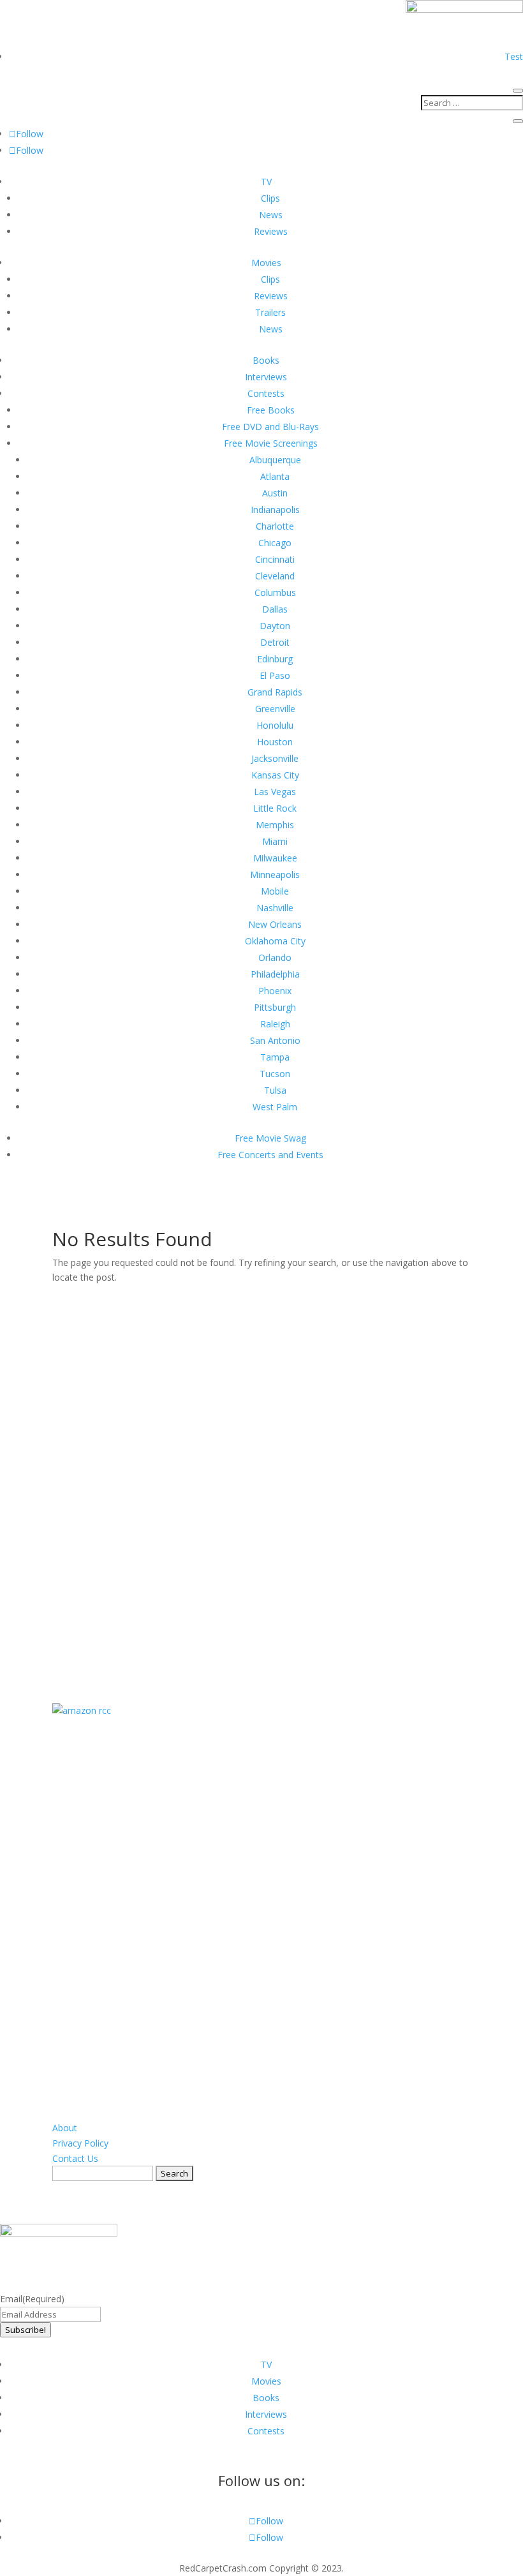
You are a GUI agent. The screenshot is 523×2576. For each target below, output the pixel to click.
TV (266, 182)
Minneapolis (275, 875)
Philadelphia (275, 974)
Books (266, 360)
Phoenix (275, 991)
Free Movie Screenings (271, 443)
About (65, 2128)
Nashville (275, 908)
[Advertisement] (261, 1477)
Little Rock (275, 808)
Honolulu (275, 725)
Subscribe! (26, 2330)
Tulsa (275, 1090)
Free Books (271, 410)
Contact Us (75, 2158)
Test (514, 56)
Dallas (275, 609)
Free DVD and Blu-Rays (270, 427)
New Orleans (275, 924)
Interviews (266, 377)
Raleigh (275, 1024)
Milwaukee (275, 858)
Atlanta (275, 476)
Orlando (275, 957)
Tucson (275, 1074)
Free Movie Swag (270, 1138)
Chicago (275, 543)
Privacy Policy (80, 2143)
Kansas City (275, 775)
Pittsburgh (275, 1007)
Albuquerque (275, 460)
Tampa (275, 1057)
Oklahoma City (275, 941)
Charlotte (275, 526)
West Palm (275, 1107)
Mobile (275, 891)
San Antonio (275, 1040)
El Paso (275, 675)
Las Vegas (275, 792)
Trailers (270, 312)
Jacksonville (275, 758)
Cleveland (275, 576)
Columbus (275, 592)
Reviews (271, 231)
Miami (275, 841)
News (271, 215)
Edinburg (275, 659)
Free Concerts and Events (270, 1155)
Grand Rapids (275, 692)
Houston (275, 742)
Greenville (275, 709)
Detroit (275, 642)
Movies (266, 263)
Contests (266, 393)
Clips (270, 198)
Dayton (275, 626)
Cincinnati (275, 559)
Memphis (275, 825)
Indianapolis (275, 510)
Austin (275, 493)
